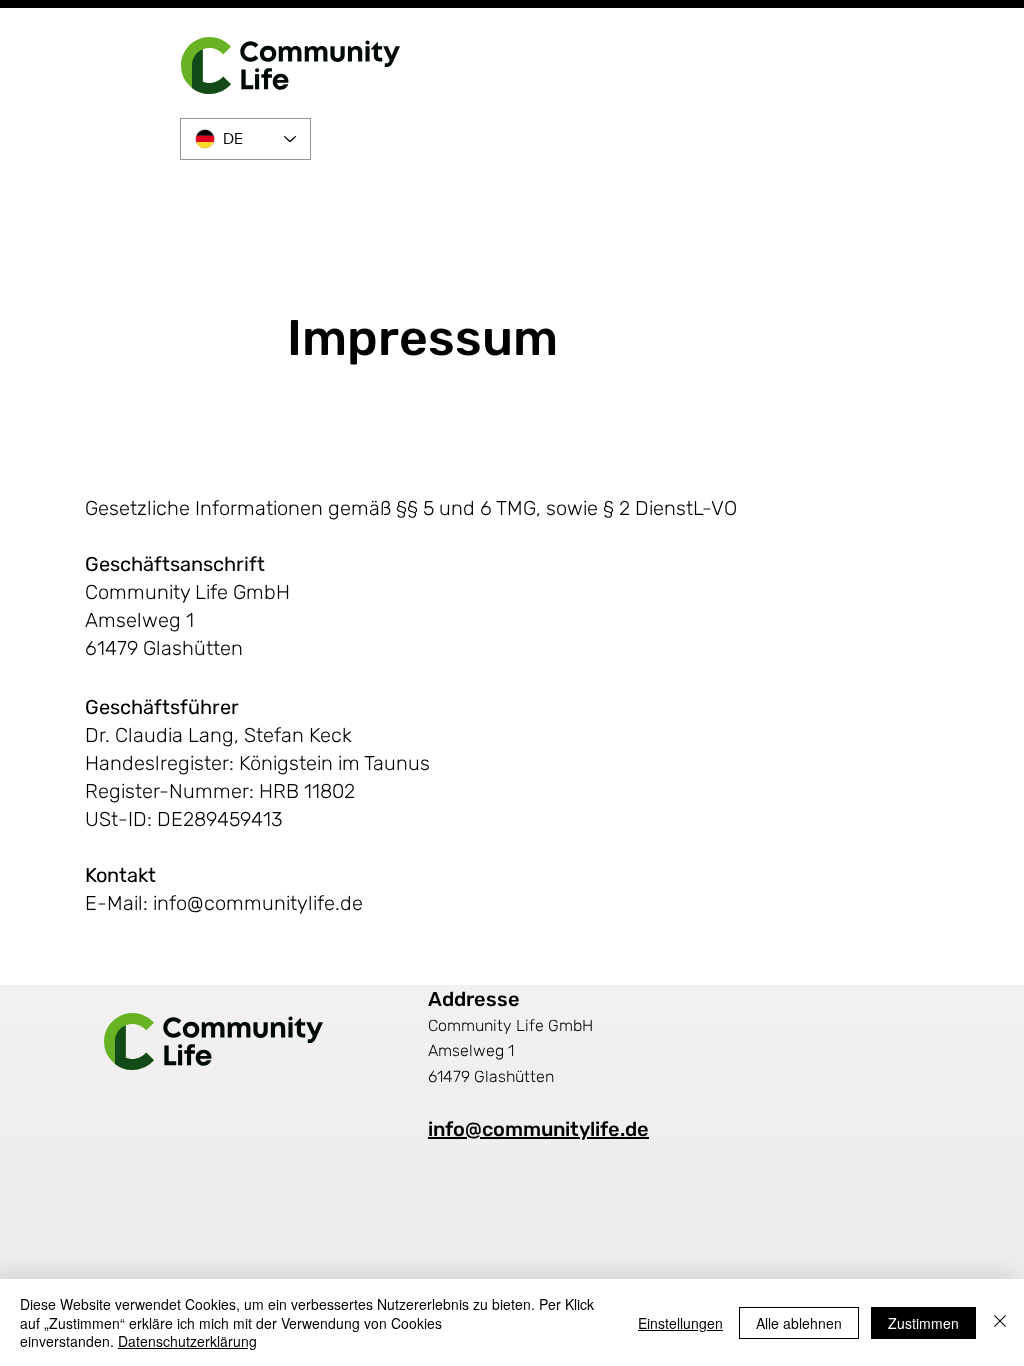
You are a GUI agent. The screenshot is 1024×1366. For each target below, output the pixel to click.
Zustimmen (923, 1323)
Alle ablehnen (799, 1323)
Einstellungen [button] (680, 1323)
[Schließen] (1000, 1322)
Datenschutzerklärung (187, 1341)
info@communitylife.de (258, 903)
